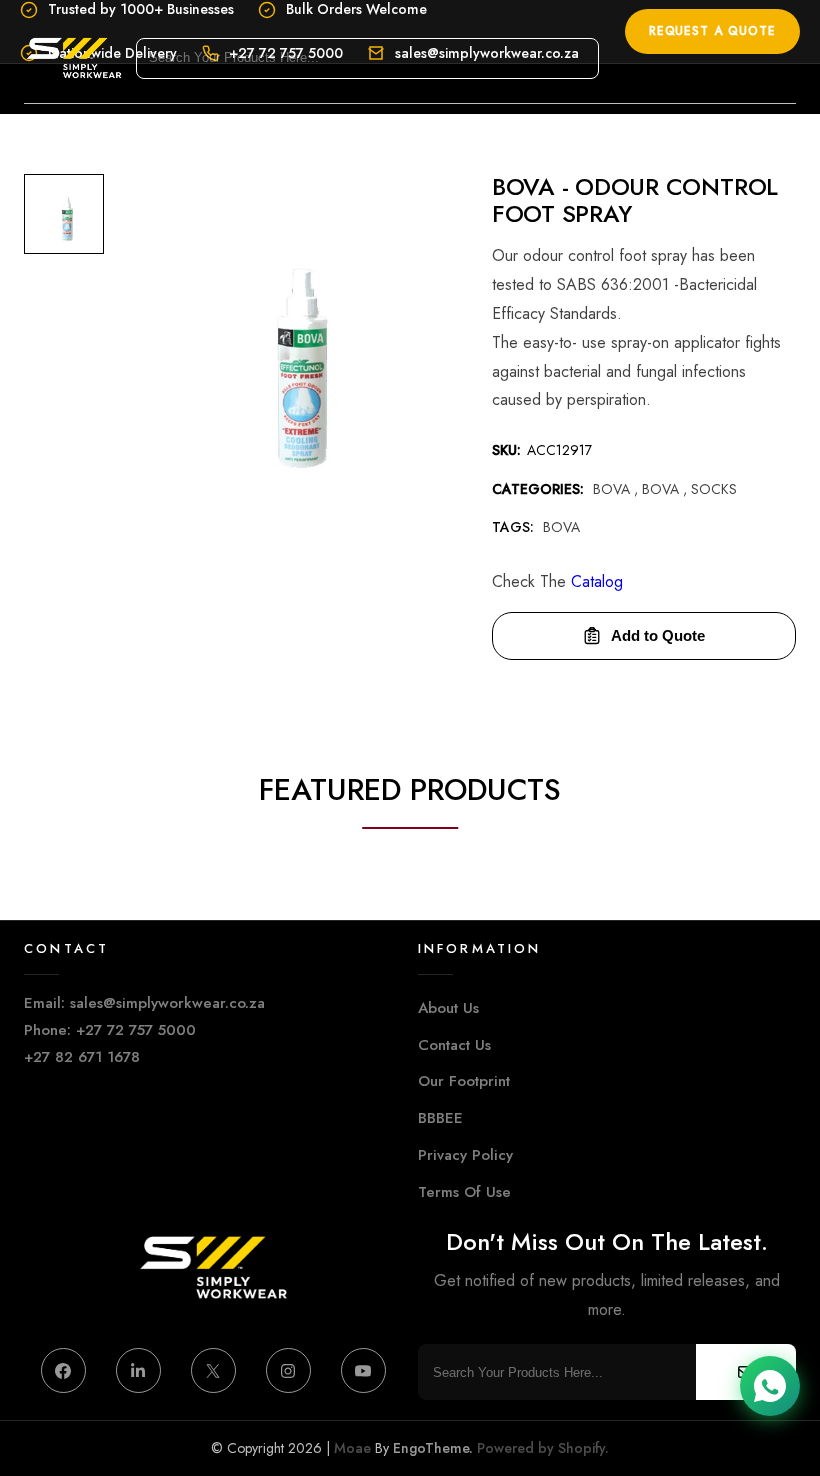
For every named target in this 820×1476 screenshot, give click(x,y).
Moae (352, 1448)
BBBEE (440, 1118)
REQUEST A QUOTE (712, 31)
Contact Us (454, 1045)
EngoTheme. (433, 1448)
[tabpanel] (64, 219)
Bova (613, 489)
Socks (714, 489)
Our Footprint (464, 1081)
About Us (448, 1008)
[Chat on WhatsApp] (770, 1386)
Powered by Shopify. (541, 1448)
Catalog (597, 581)
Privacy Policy (465, 1155)
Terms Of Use (464, 1192)
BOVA (662, 489)
